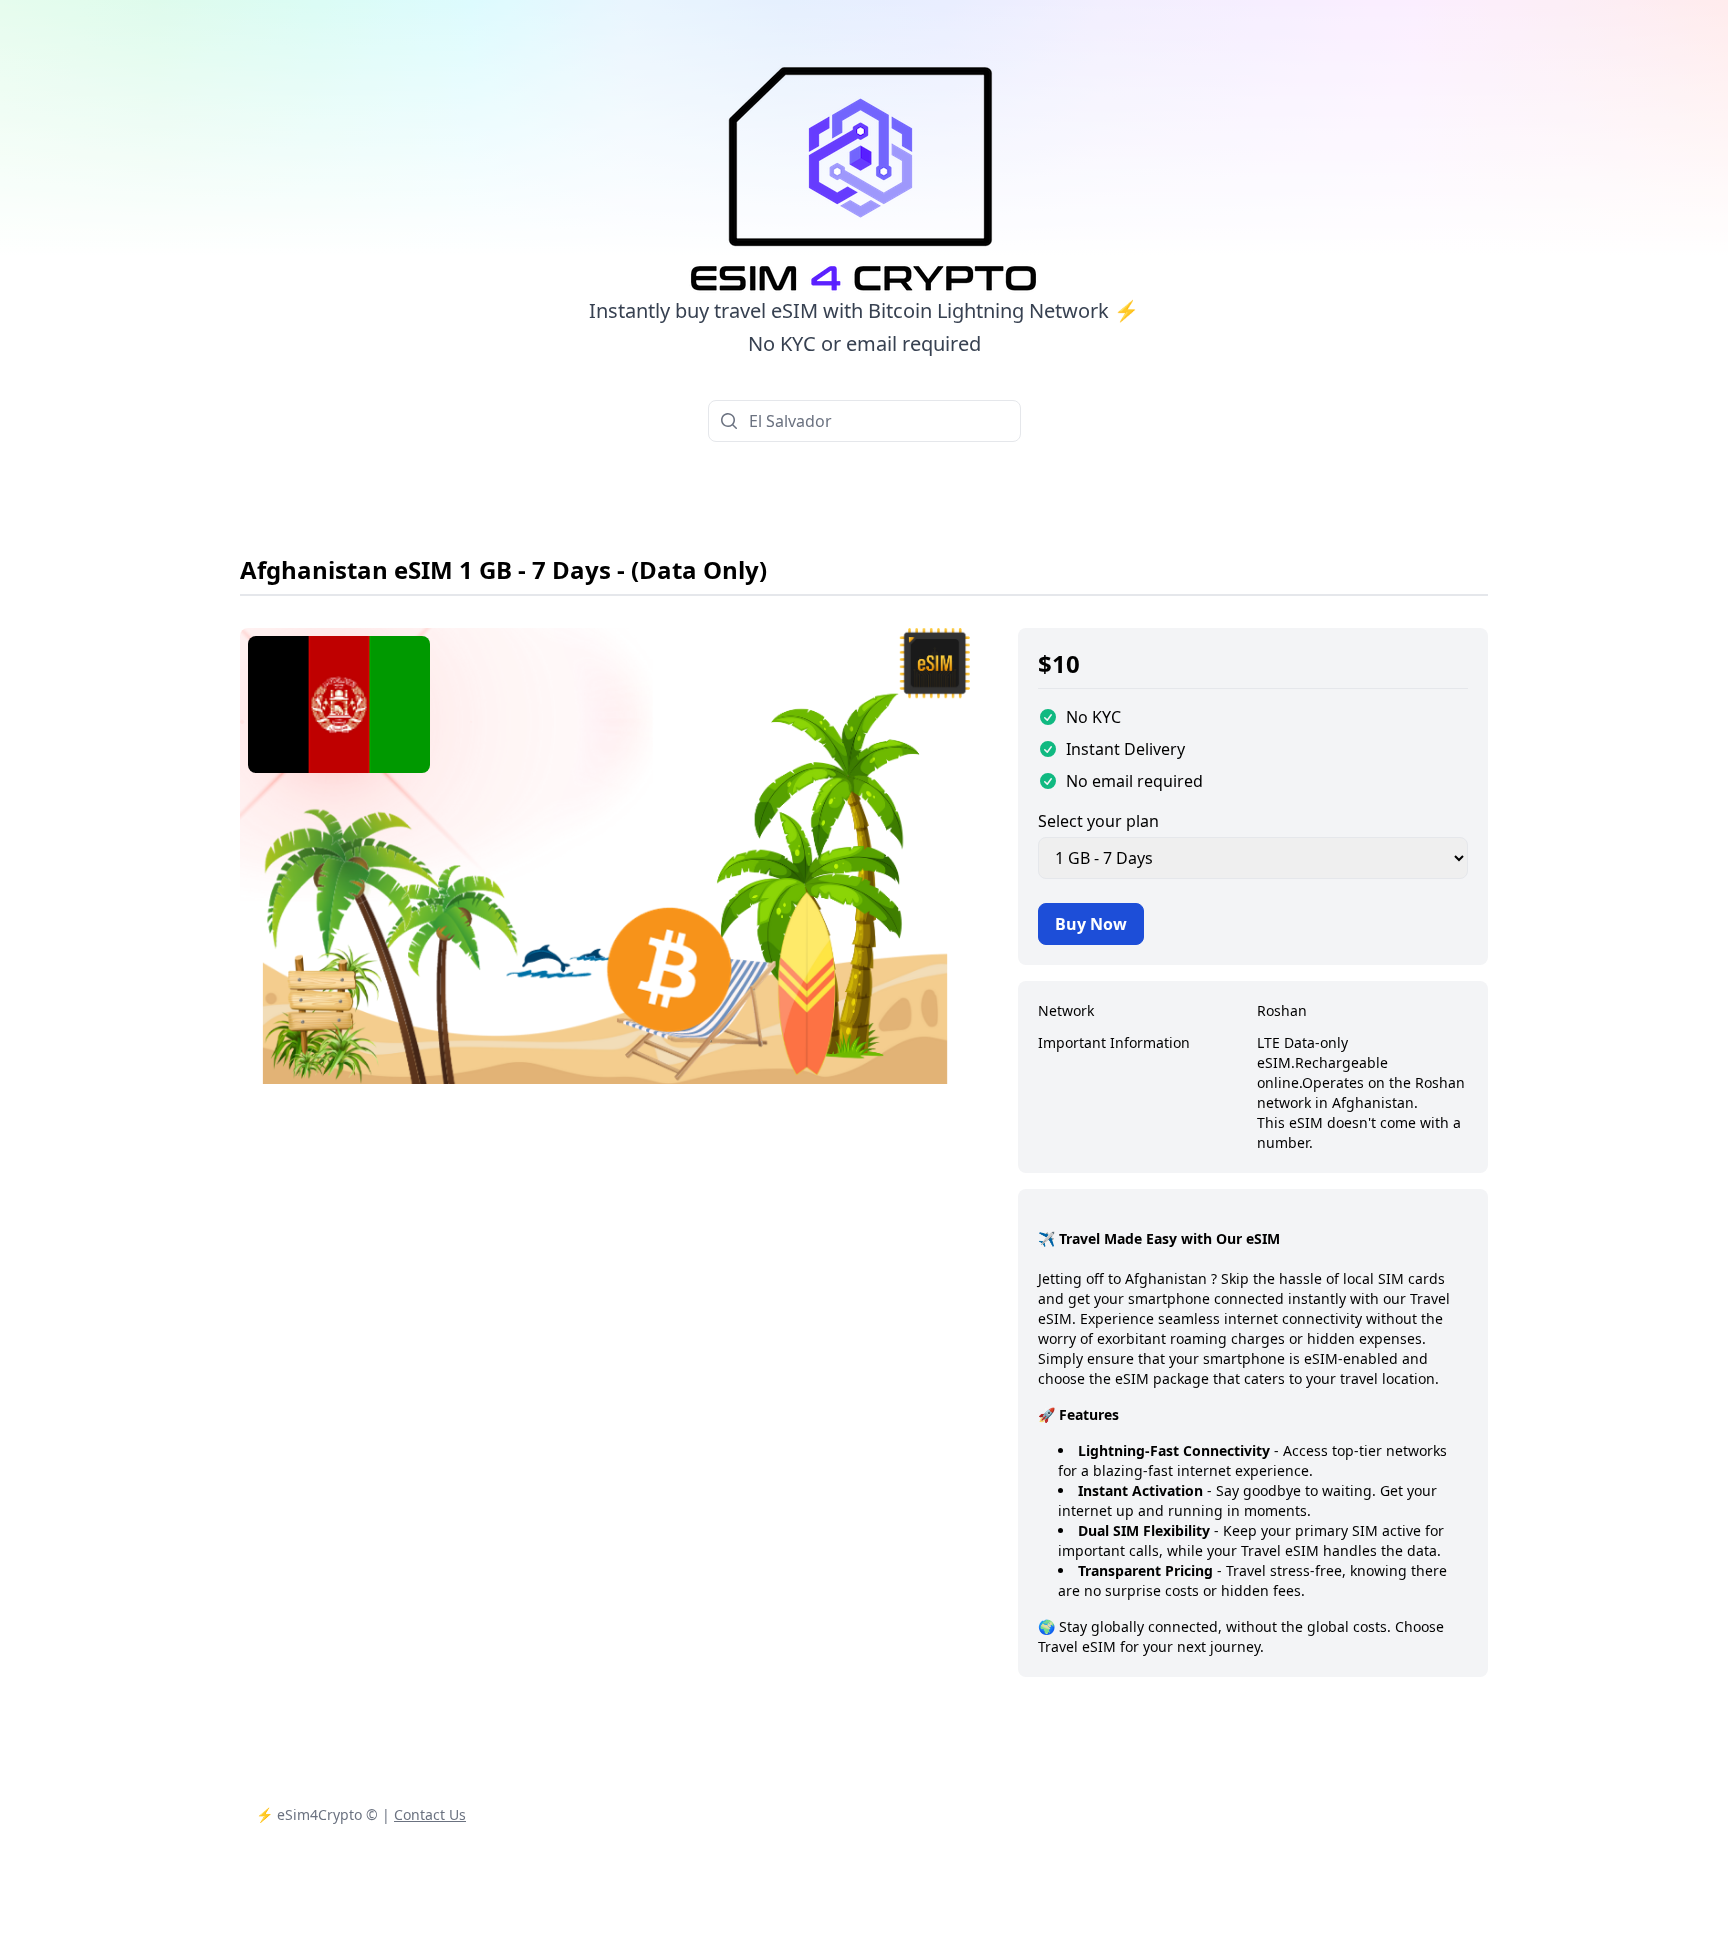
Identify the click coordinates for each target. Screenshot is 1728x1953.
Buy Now (1091, 924)
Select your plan (1098, 821)
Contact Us (430, 1814)
